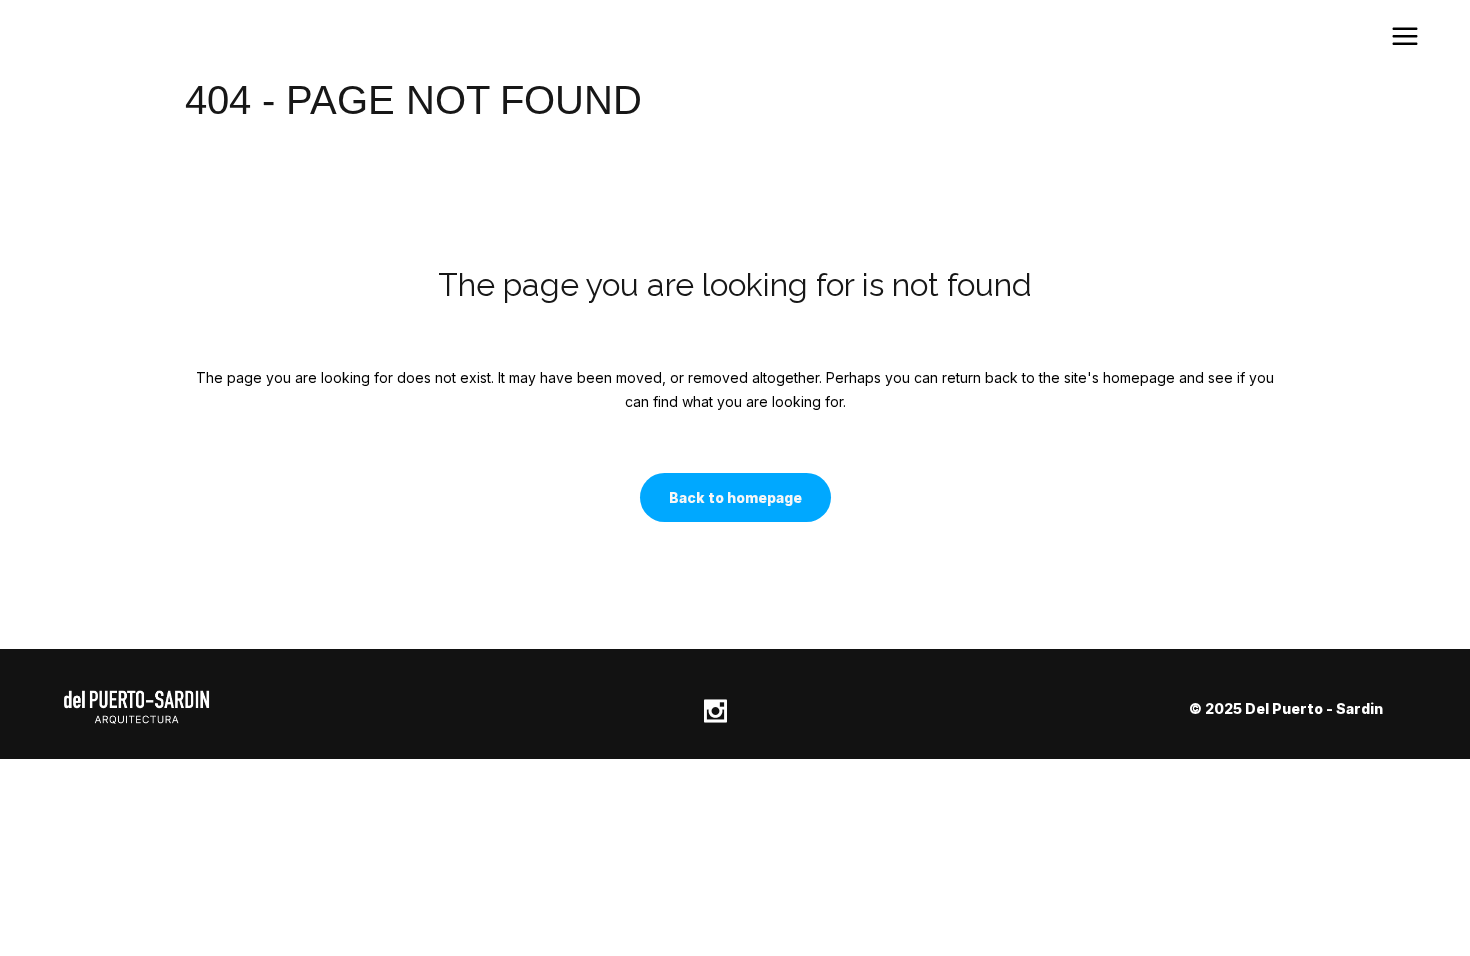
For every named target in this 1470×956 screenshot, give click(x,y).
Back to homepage (735, 497)
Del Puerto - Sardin (1314, 708)
